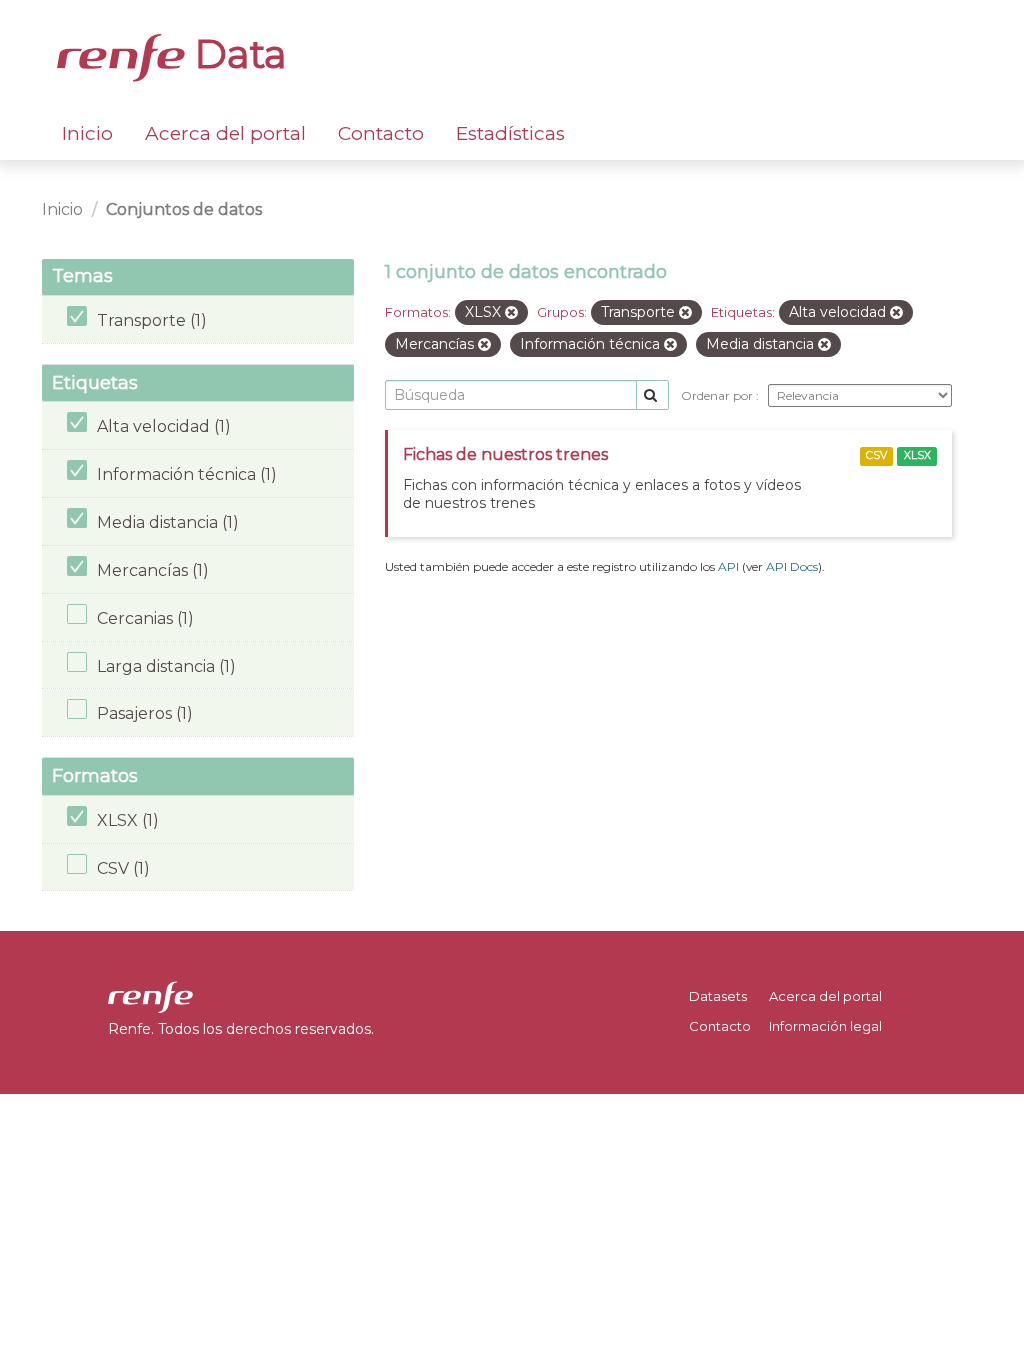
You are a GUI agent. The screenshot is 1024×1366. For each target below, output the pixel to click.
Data (236, 54)
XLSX (917, 455)
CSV (876, 455)
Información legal (825, 1026)
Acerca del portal (225, 133)
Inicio (87, 133)
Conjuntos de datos (184, 209)
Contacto (381, 133)
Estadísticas (510, 133)
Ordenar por (718, 395)
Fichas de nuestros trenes (505, 454)
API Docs (792, 566)
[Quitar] (511, 313)
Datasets (718, 996)
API (728, 566)
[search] (652, 395)
